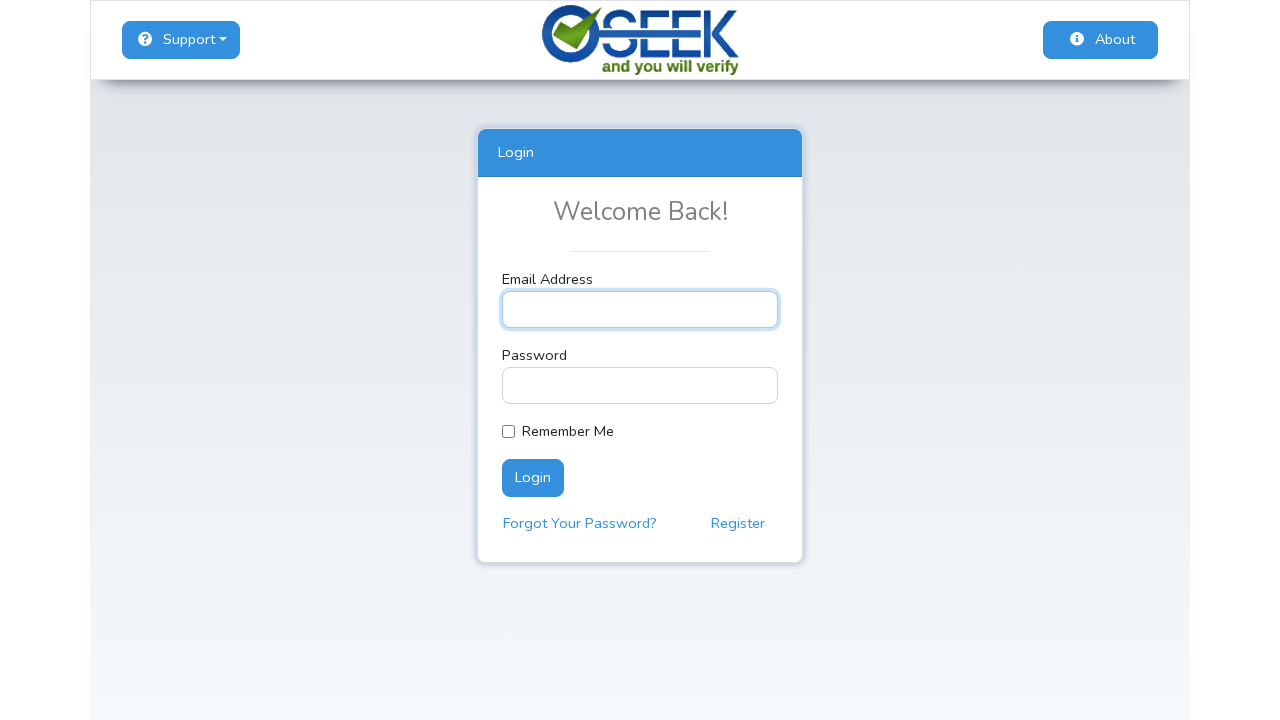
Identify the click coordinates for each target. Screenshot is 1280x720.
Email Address (547, 279)
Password (534, 355)
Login (533, 477)
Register (738, 523)
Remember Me (568, 431)
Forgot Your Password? (580, 523)
